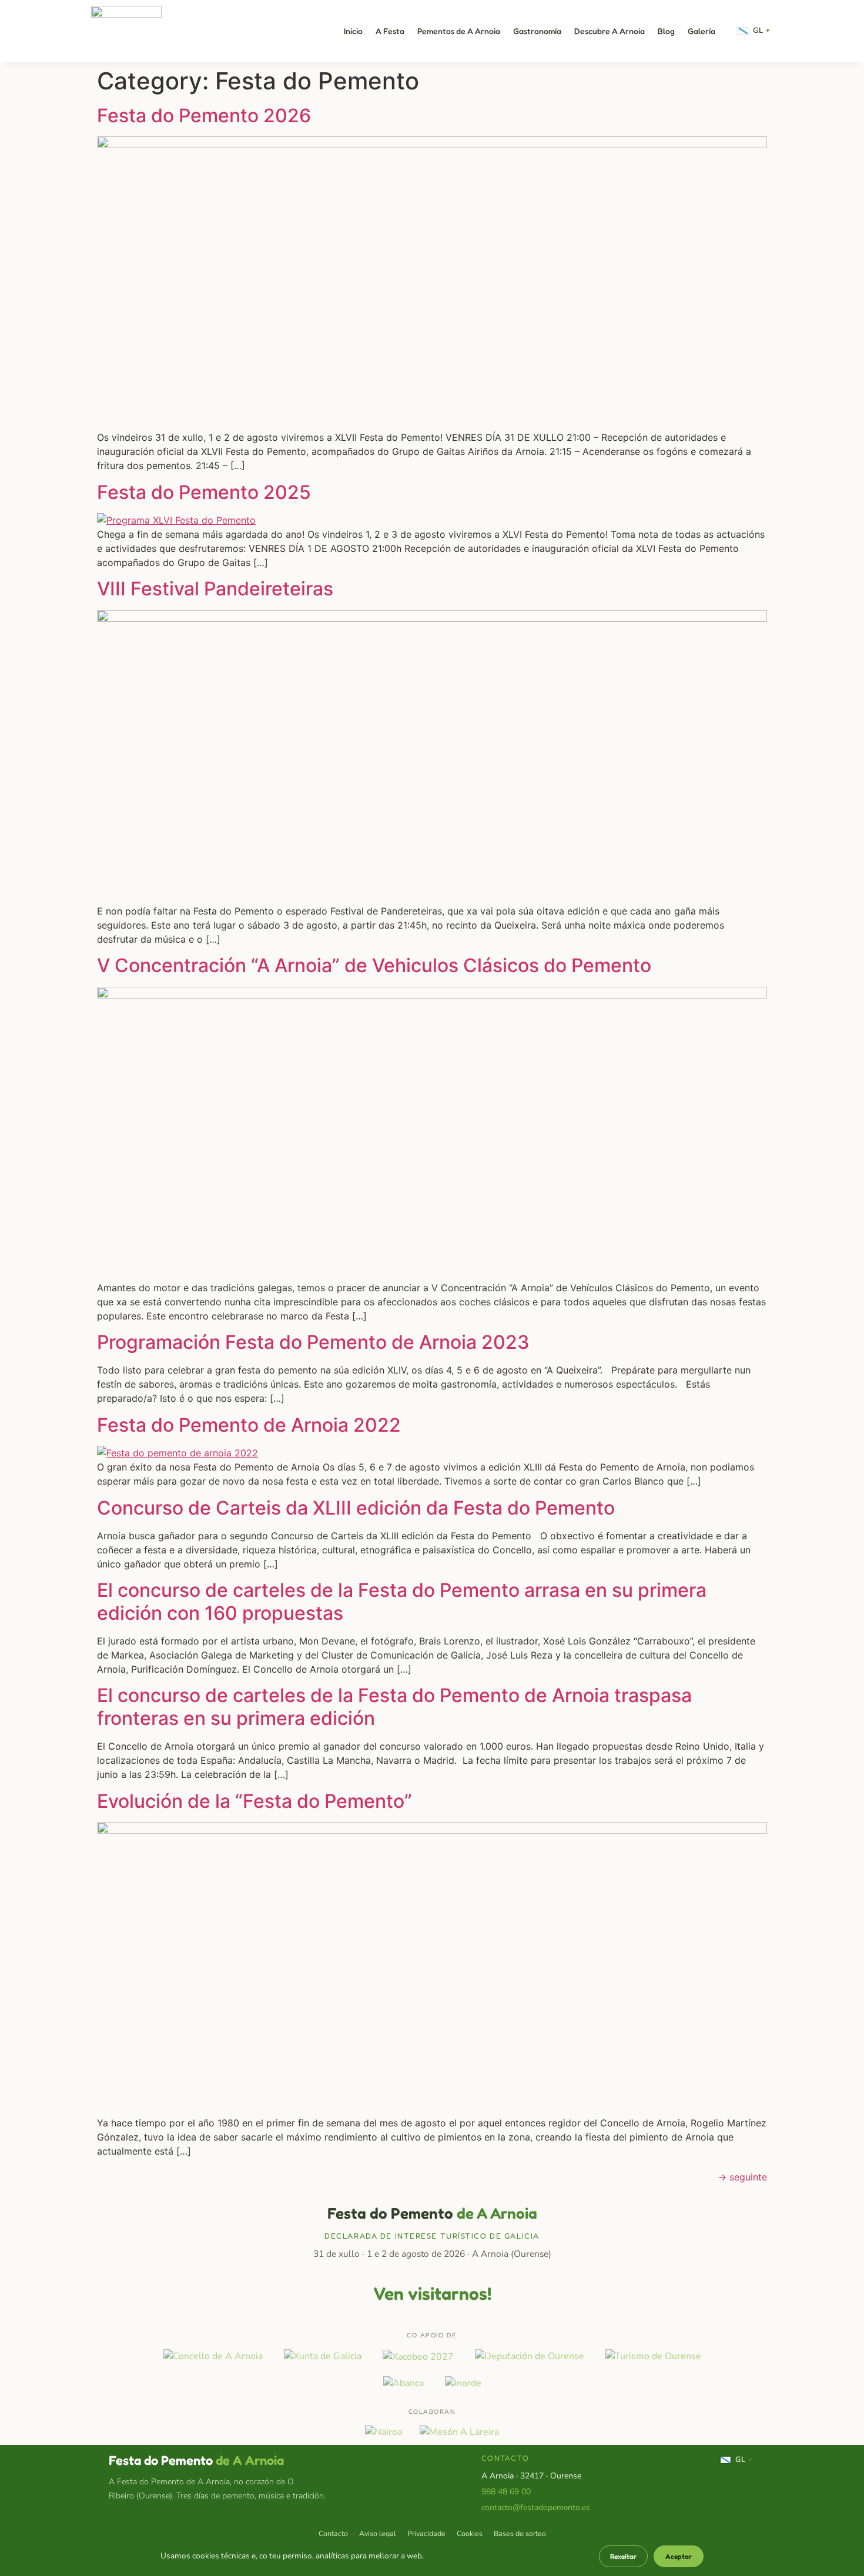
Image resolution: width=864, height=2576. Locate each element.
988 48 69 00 (506, 2492)
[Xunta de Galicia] (323, 2356)
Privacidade (426, 2533)
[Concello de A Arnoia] (213, 2356)
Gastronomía (537, 31)
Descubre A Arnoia (610, 31)
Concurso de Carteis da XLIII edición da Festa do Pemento (356, 1508)
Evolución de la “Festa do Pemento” (254, 1801)
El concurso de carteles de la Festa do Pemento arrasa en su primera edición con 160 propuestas (402, 1601)
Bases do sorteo (520, 2533)
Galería (701, 31)
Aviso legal (378, 2533)
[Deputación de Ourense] (530, 2356)
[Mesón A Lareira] (459, 2432)
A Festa (390, 31)
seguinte (742, 2177)
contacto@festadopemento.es (536, 2508)
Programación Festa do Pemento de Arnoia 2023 (313, 1342)
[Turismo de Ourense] (653, 2356)
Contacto (333, 2533)
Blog (666, 31)
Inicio (353, 31)
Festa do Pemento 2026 (204, 115)
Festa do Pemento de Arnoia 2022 (249, 1425)
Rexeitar (623, 2556)
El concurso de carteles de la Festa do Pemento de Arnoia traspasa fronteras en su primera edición (394, 1706)
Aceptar (679, 2556)
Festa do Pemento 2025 (204, 492)
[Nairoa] (384, 2432)
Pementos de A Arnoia (459, 31)
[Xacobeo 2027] (418, 2356)
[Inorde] (463, 2383)
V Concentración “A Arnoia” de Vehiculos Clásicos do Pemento (374, 965)
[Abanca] (403, 2383)
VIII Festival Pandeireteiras (215, 589)
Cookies (470, 2533)
